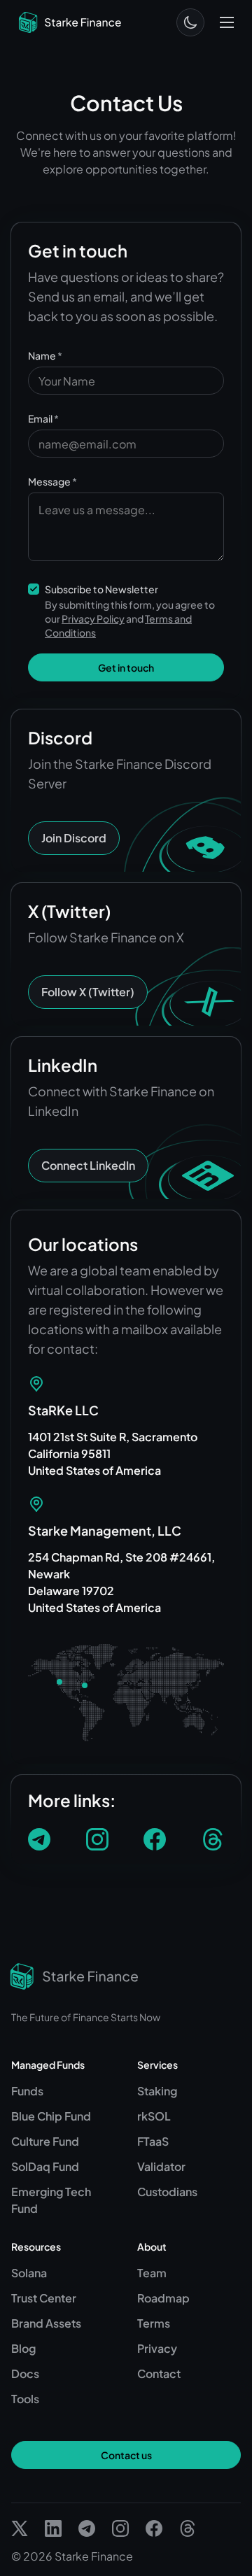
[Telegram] (39, 1839)
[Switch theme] (190, 22)
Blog (23, 2348)
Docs (25, 2373)
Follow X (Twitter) (88, 992)
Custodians (167, 2192)
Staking (157, 2091)
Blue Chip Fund (51, 2116)
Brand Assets (46, 2323)
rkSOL (154, 2116)
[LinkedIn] (53, 2528)
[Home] (70, 22)
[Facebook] (155, 1839)
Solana (29, 2273)
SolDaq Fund (45, 2166)
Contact (159, 2373)
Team (152, 2273)
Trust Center (44, 2298)
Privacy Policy (93, 618)
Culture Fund (45, 2141)
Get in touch (126, 667)
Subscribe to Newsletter (101, 589)
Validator (161, 2166)
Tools (25, 2399)
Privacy (157, 2348)
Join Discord (74, 838)
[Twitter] (20, 2528)
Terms (154, 2323)
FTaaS (153, 2141)
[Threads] (213, 1839)
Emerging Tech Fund (51, 2200)
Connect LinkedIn (88, 1165)
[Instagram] (97, 1839)
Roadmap (163, 2298)
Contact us (126, 2455)
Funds (27, 2091)
